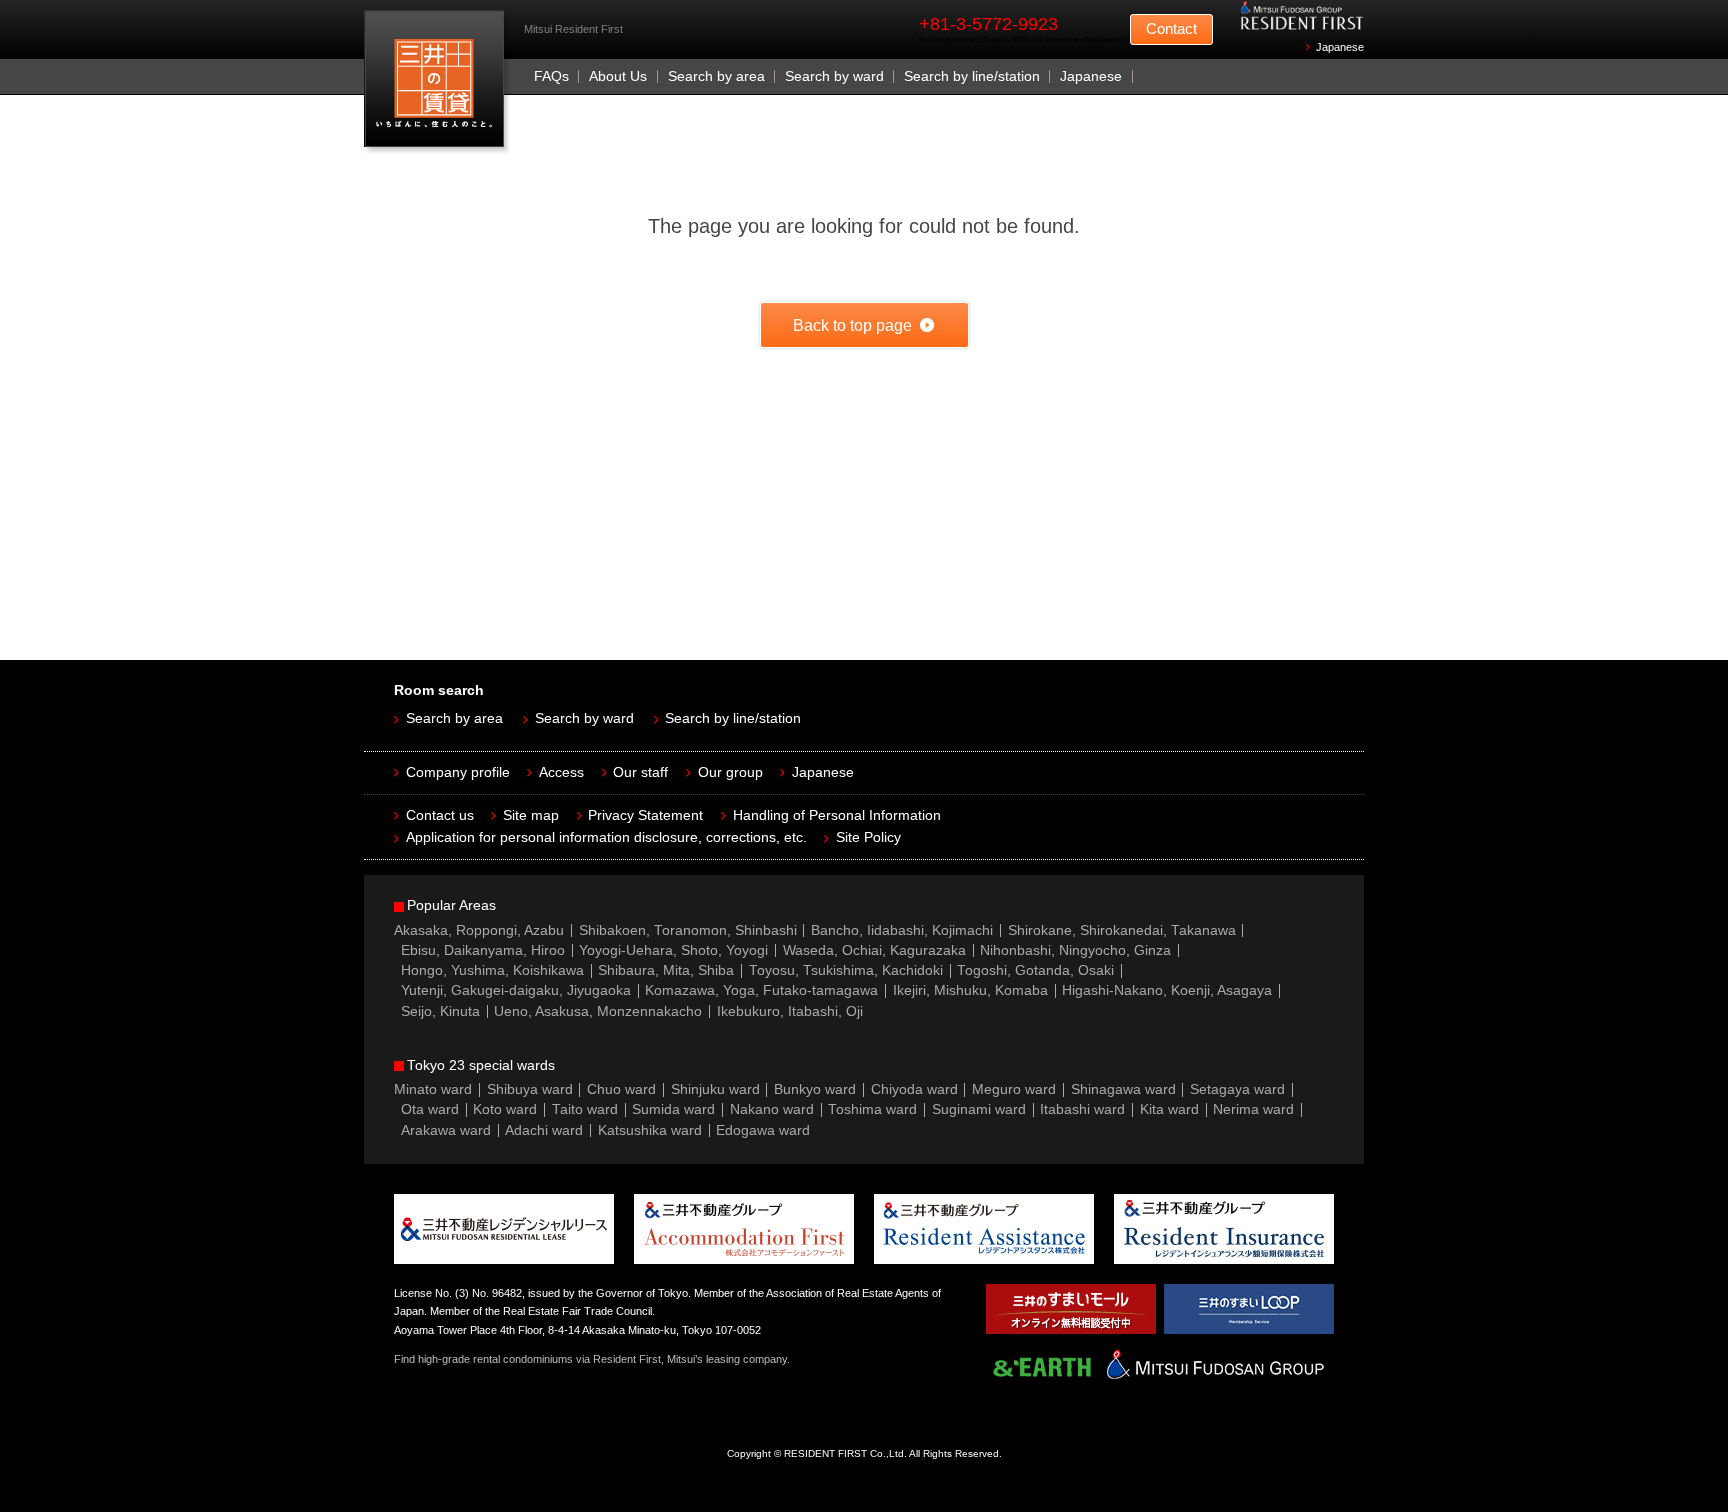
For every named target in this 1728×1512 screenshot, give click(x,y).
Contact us (440, 815)
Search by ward (834, 76)
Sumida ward (673, 1109)
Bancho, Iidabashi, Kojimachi (902, 930)
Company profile (458, 772)
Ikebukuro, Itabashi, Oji (790, 1011)
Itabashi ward (1082, 1109)
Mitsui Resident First (438, 83)
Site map (531, 815)
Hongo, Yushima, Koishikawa (492, 970)
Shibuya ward (530, 1089)
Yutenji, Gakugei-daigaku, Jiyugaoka (516, 990)
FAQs (551, 76)
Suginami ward (979, 1109)
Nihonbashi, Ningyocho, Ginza (1075, 950)
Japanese (1340, 47)
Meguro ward (1014, 1089)
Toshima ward (872, 1109)
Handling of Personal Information (837, 815)
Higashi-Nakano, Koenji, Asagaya (1167, 990)
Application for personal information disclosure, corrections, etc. (606, 837)
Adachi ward (544, 1130)
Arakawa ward (446, 1130)
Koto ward (505, 1109)
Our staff (640, 772)
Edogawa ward (763, 1130)
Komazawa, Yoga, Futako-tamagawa (761, 990)
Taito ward (585, 1109)
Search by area (716, 76)
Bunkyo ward (815, 1089)
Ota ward (430, 1109)
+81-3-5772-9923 (988, 24)
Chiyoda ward (914, 1089)
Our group (730, 772)
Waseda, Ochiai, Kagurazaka (874, 950)
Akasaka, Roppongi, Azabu (479, 930)
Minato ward (433, 1089)
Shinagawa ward (1123, 1089)
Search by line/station (972, 76)
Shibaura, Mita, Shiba (666, 970)
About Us (618, 76)
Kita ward (1169, 1109)
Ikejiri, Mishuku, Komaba (970, 990)
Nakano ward (772, 1109)
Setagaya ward (1237, 1089)
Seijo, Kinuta (440, 1011)
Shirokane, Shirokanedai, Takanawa (1122, 930)
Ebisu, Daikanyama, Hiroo (483, 950)
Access (561, 772)
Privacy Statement (645, 815)
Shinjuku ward (715, 1089)
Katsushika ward (650, 1130)
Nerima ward (1253, 1109)
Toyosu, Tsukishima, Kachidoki (846, 970)
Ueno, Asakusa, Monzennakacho (598, 1011)
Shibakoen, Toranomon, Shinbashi (688, 930)
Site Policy (868, 837)
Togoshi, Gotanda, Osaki (1035, 970)
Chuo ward (621, 1089)
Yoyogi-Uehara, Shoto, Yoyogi (673, 950)
